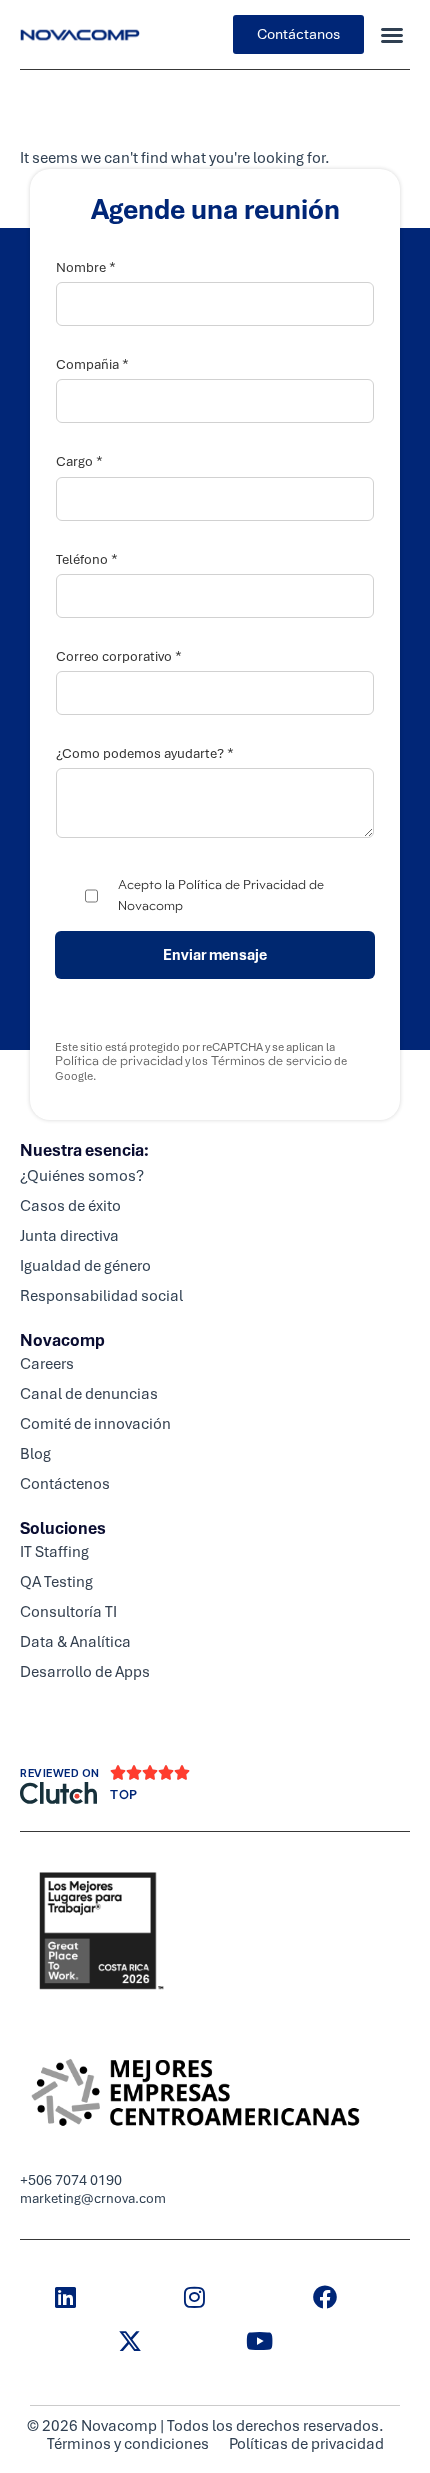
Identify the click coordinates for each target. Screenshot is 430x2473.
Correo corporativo (119, 656)
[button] (392, 35)
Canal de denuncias (89, 1394)
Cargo (79, 461)
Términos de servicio (270, 1061)
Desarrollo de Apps (85, 1672)
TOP (124, 1795)
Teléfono (87, 559)
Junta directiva (69, 1236)
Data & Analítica (75, 1642)
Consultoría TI (68, 1612)
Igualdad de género (85, 1266)
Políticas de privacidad (306, 2444)
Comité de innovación (95, 1424)
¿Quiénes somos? (82, 1176)
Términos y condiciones (128, 2444)
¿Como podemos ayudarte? (145, 753)
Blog (35, 1454)
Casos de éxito (70, 1206)
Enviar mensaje (215, 955)
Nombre (86, 267)
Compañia (92, 364)
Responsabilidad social (101, 1296)
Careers (47, 1364)
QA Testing (56, 1582)
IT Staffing (54, 1552)
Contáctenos (65, 1484)
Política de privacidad (119, 1061)
